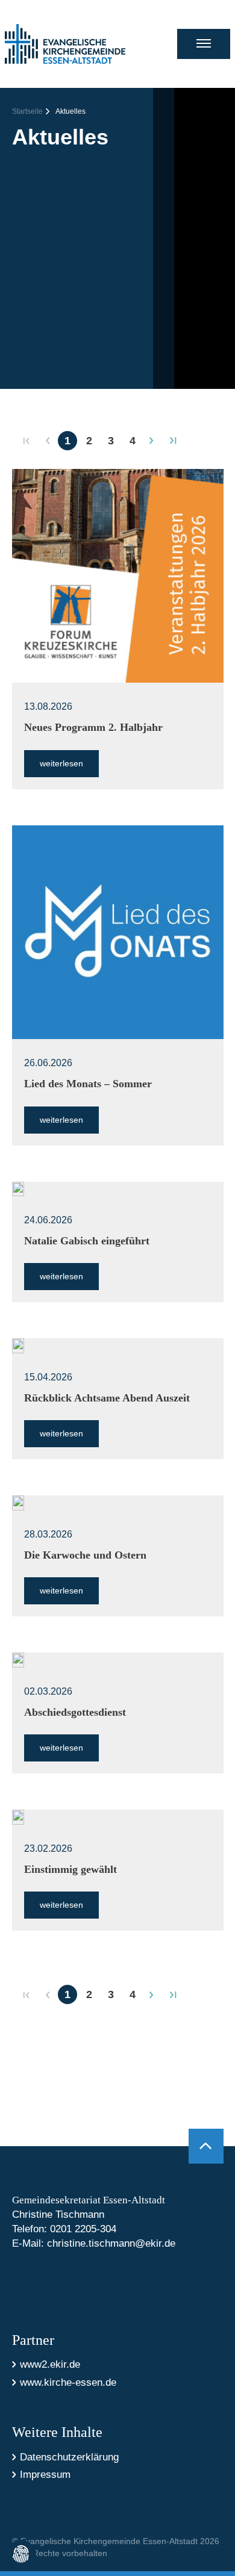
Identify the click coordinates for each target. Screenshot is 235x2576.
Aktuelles (70, 111)
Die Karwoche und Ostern (85, 1555)
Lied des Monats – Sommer (88, 1084)
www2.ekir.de (50, 2364)
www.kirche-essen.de (68, 2382)
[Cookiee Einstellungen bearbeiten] (21, 2555)
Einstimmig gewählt (70, 1869)
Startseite (27, 111)
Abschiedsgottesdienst (75, 1712)
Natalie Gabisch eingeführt (87, 1241)
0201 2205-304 (83, 2229)
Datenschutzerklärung (69, 2457)
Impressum (45, 2475)
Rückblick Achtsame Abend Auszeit (107, 1398)
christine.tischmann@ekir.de (111, 2243)
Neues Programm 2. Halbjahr (93, 727)
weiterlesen (61, 763)
